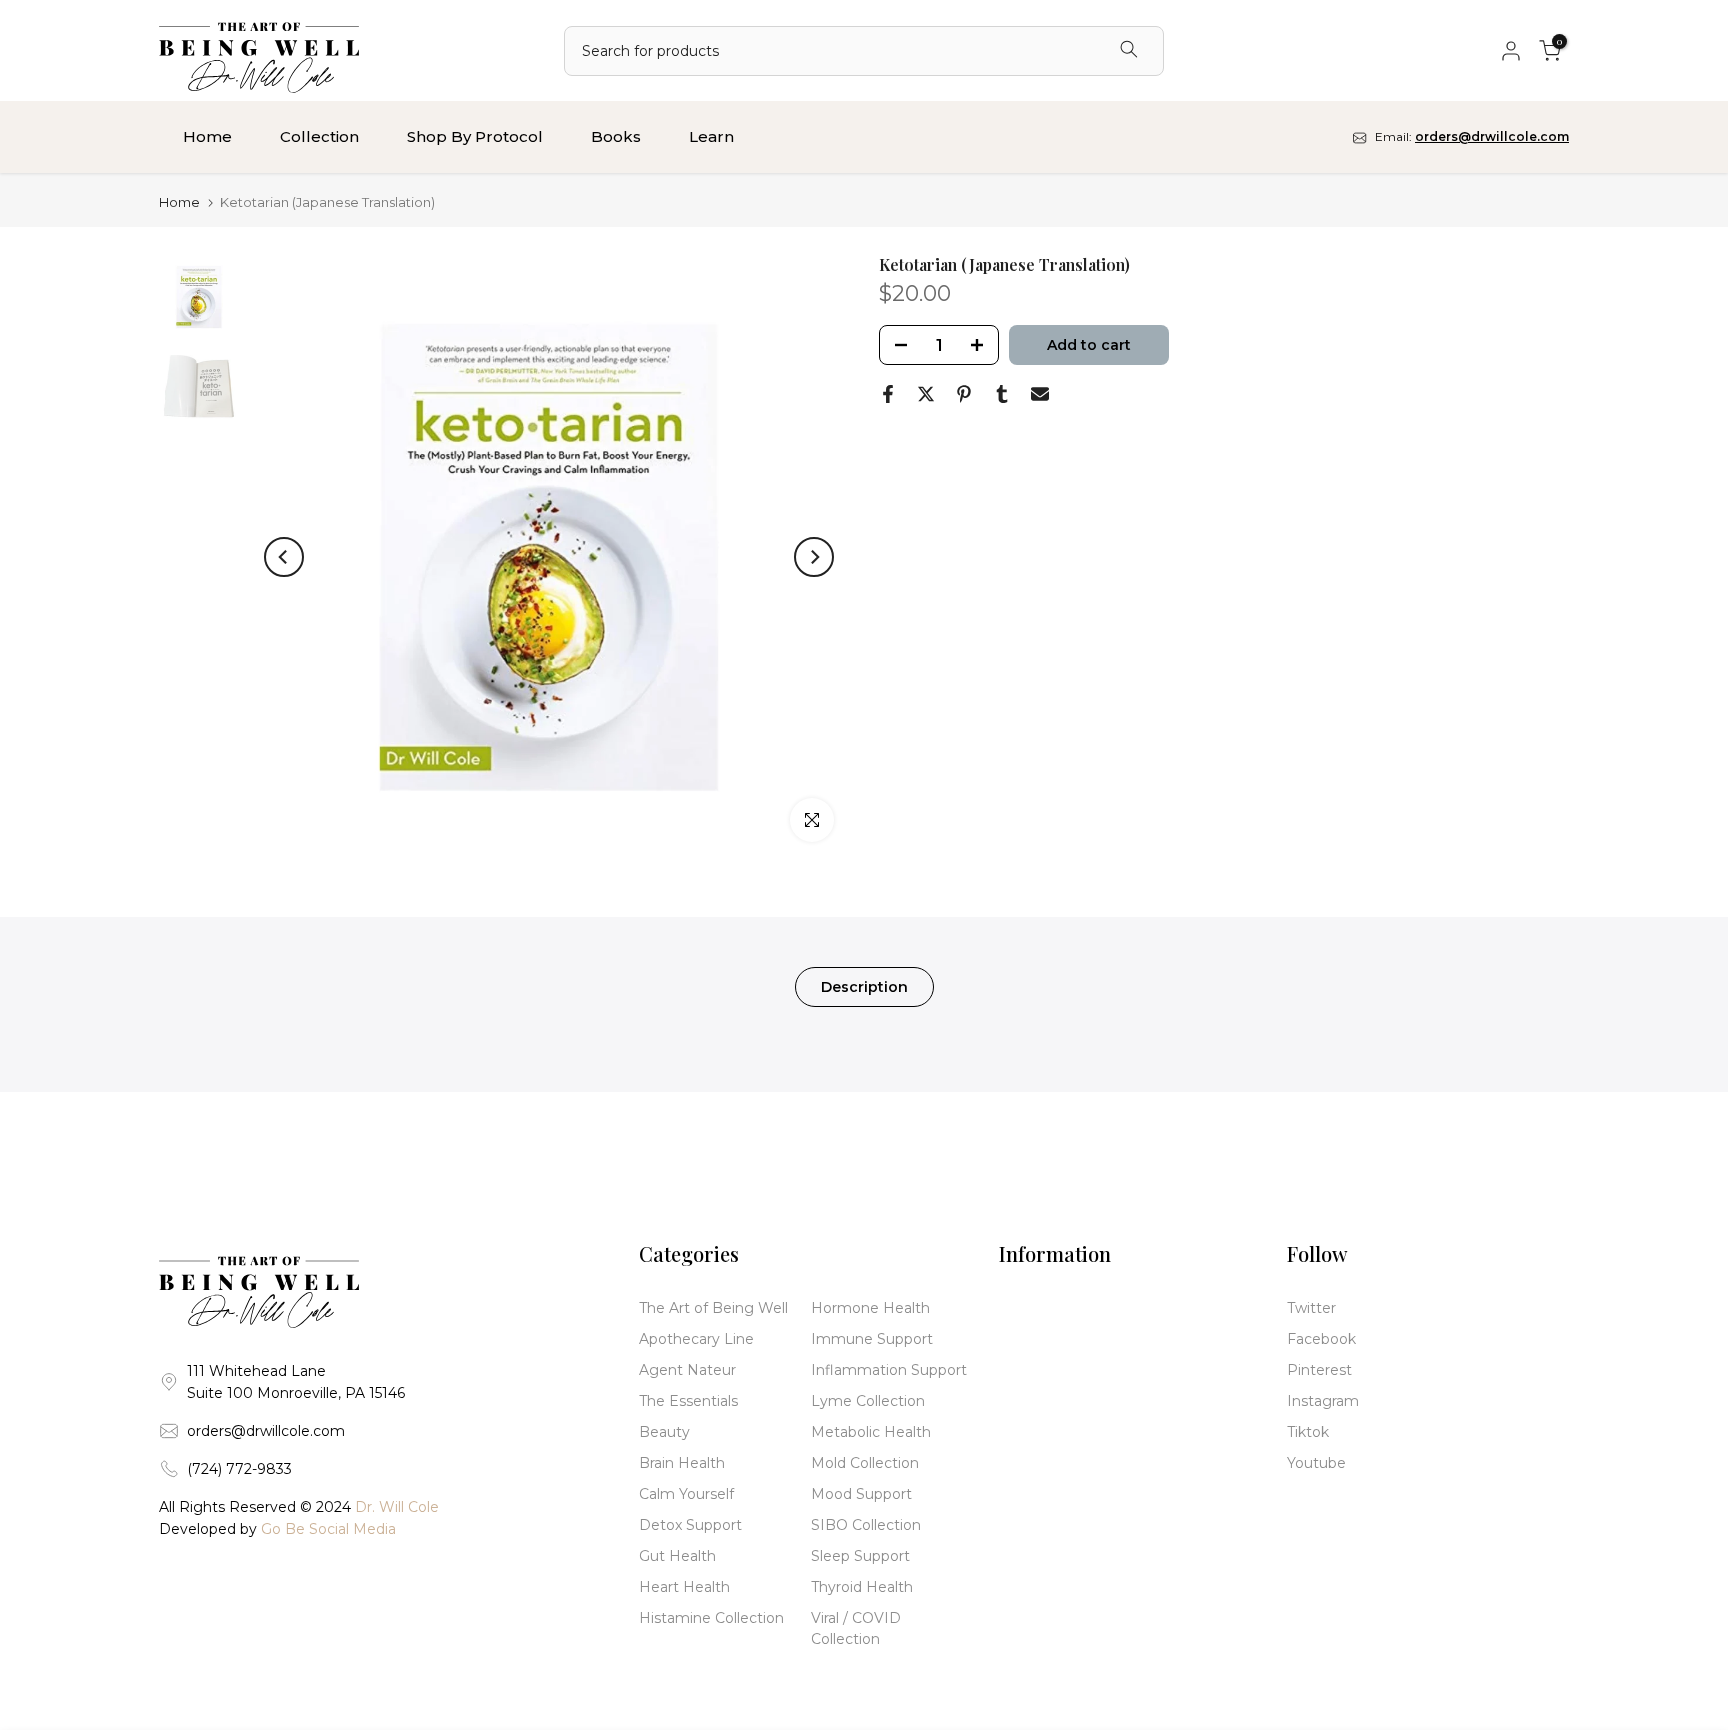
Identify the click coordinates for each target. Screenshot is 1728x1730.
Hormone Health (870, 1308)
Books (616, 136)
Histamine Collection (711, 1618)
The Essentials (688, 1401)
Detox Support (690, 1525)
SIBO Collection (866, 1525)
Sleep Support (860, 1556)
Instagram (1323, 1401)
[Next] (814, 557)
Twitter (1311, 1308)
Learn (711, 136)
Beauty (664, 1432)
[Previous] (284, 557)
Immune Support (872, 1339)
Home (207, 136)
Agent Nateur (687, 1370)
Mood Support (861, 1494)
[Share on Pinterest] (964, 394)
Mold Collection (865, 1463)
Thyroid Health (862, 1587)
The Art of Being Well (713, 1308)
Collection (319, 136)
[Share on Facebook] (888, 394)
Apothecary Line (696, 1339)
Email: (1470, 136)
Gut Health (677, 1556)
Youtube (1316, 1463)
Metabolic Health (871, 1432)
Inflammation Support (889, 1370)
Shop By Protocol (475, 136)
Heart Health (684, 1587)
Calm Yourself (686, 1494)
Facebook (1321, 1339)
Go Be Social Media (328, 1529)
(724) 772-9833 (239, 1469)
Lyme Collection (868, 1401)
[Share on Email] (1040, 394)
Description (864, 987)
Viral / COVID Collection (856, 1628)
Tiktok (1308, 1432)
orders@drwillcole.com (266, 1431)
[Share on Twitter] (926, 394)
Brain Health (682, 1463)
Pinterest (1319, 1370)
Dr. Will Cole (397, 1507)
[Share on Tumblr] (1002, 394)
